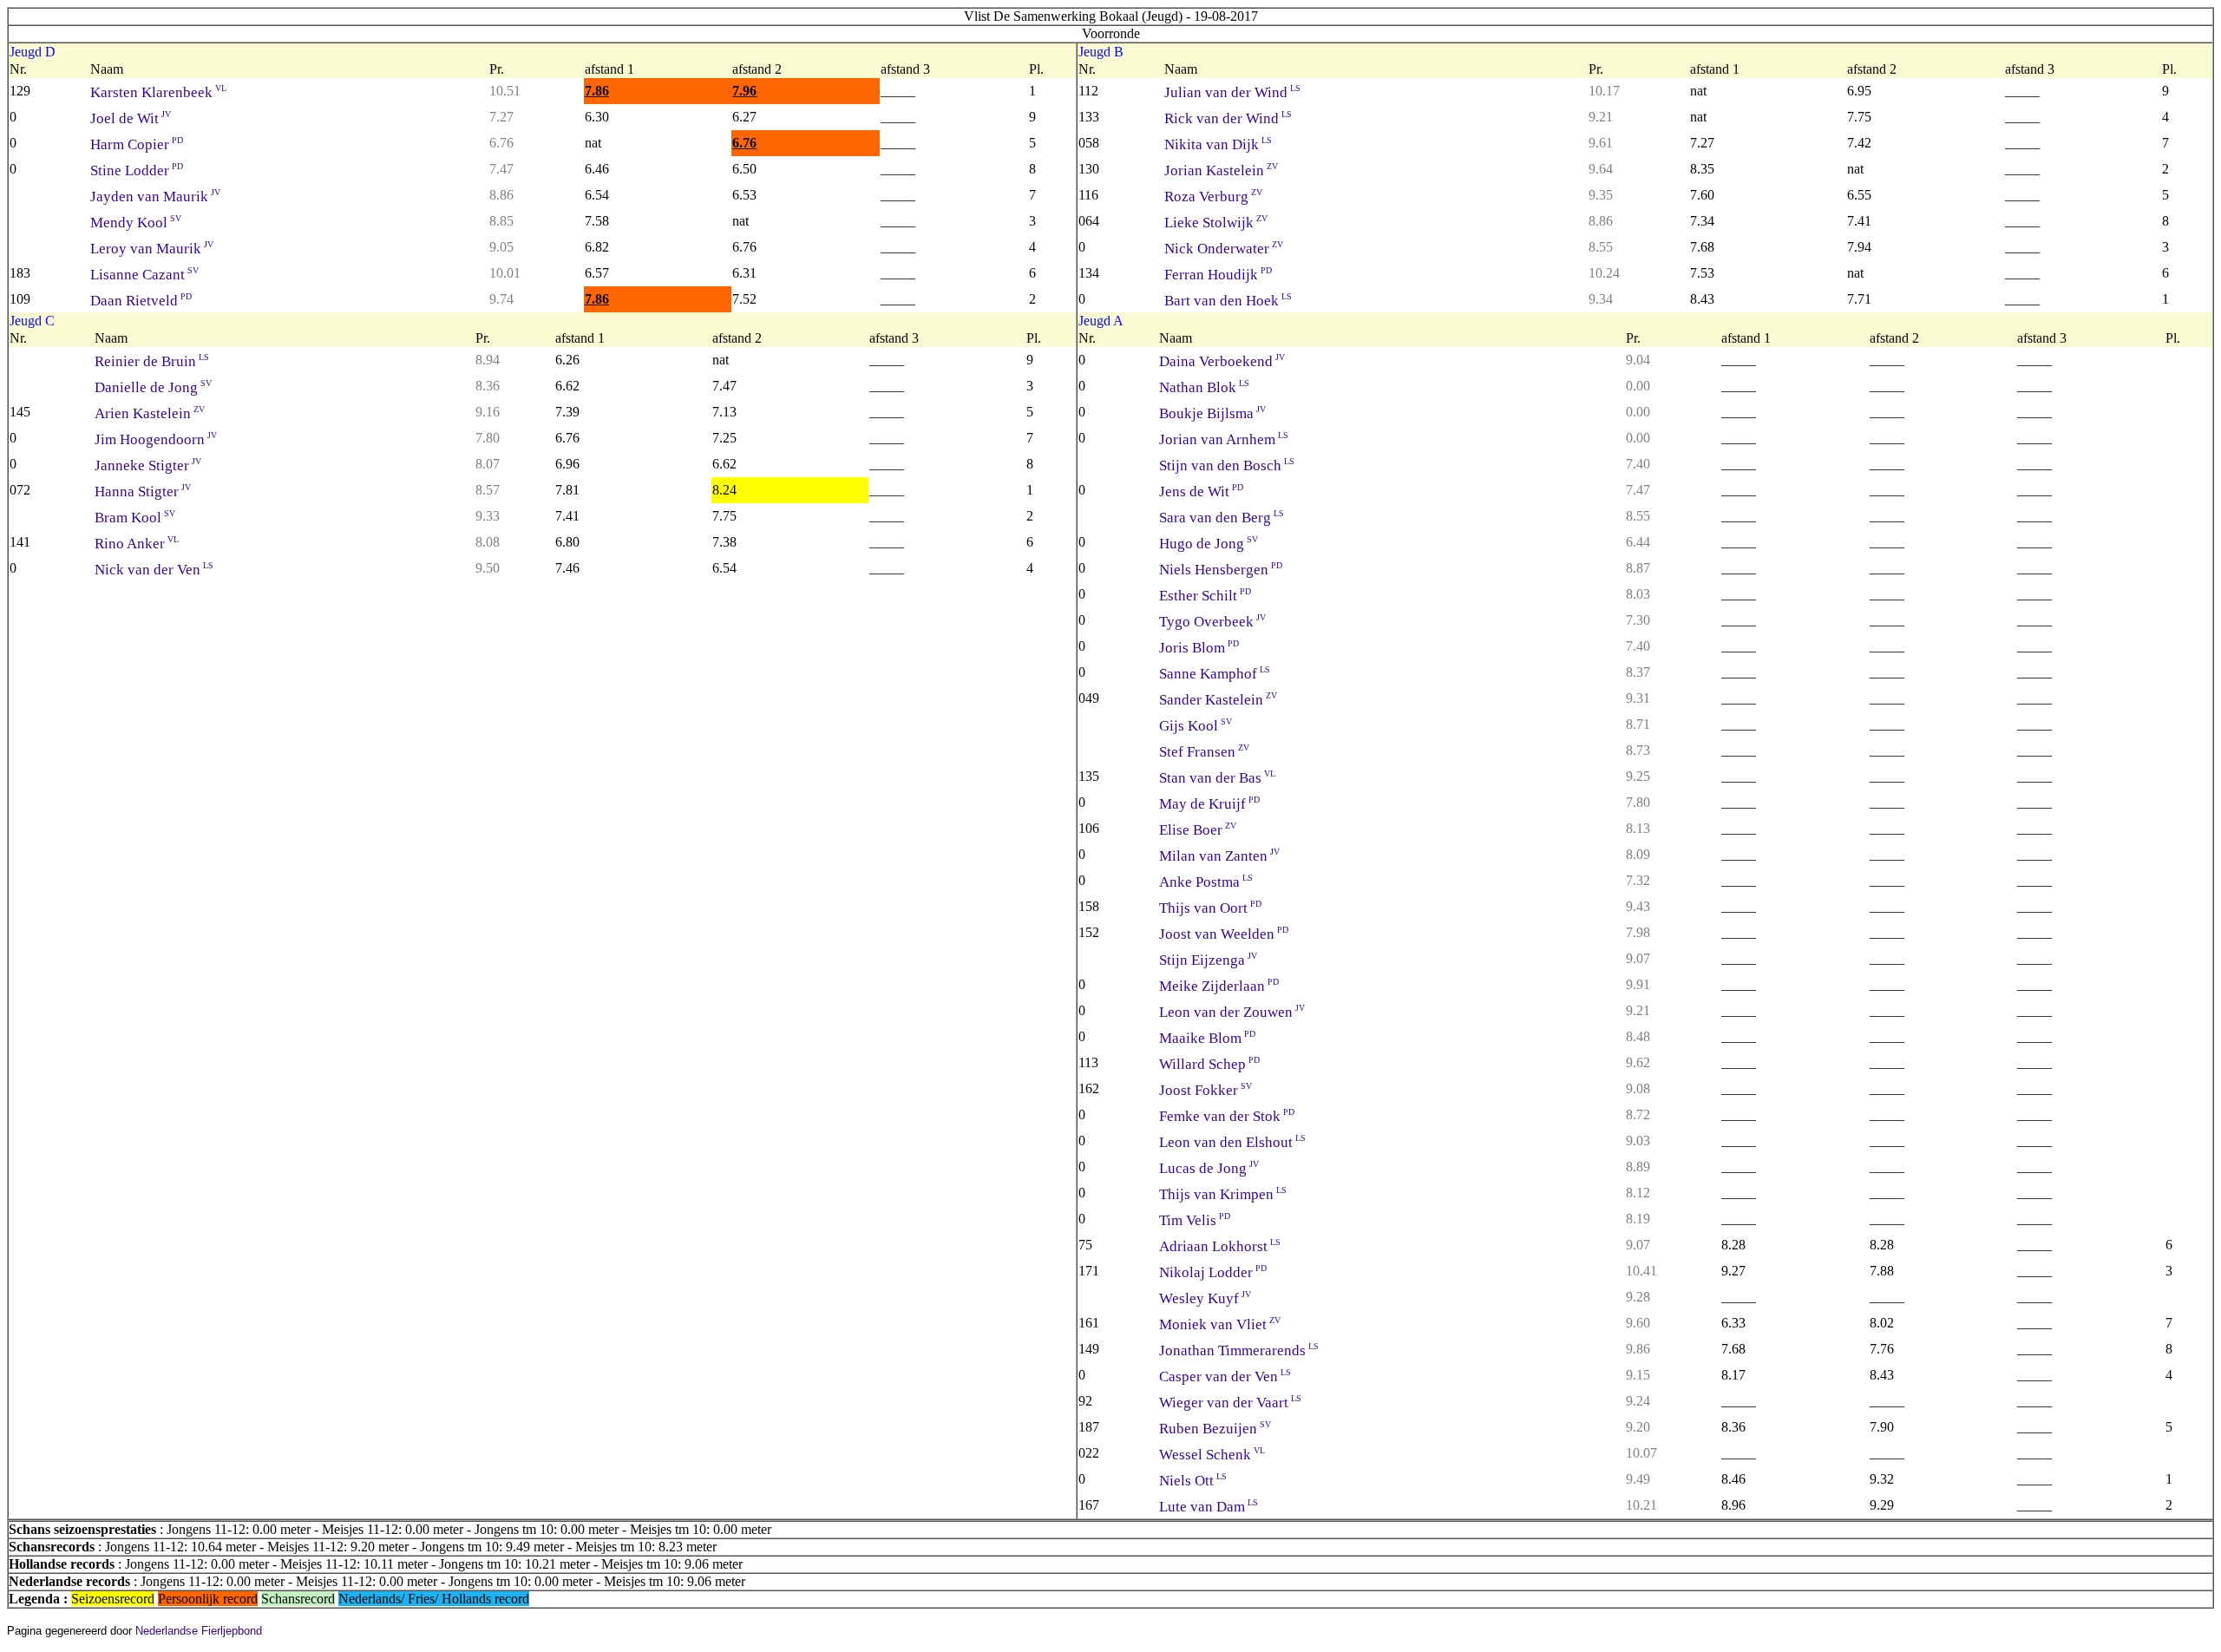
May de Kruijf (1209, 804)
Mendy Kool (136, 223)
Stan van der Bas (1217, 778)
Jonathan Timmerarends (1239, 1350)
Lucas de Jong (1209, 1168)
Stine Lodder (137, 170)
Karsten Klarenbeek (158, 92)
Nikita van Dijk (1218, 144)
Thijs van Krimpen (1223, 1194)
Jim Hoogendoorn (156, 439)
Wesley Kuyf (1205, 1298)
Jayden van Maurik (155, 197)
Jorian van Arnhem (1224, 439)
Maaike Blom (1207, 1038)
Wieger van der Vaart (1230, 1403)
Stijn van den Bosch (1227, 465)
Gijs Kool (1196, 726)
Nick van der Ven (154, 570)
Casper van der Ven (1225, 1377)
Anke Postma (1206, 882)
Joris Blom (1199, 648)
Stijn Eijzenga (1208, 960)
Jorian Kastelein (1221, 170)
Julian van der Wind (1232, 92)
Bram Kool (135, 518)
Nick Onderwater (1224, 249)
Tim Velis (1195, 1220)
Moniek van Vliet (1220, 1324)
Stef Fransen (1204, 752)
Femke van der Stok (1227, 1116)
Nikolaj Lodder (1213, 1272)
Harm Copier (137, 144)
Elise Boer (1198, 830)
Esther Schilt (1205, 596)
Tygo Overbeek (1212, 622)
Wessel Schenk (1212, 1455)
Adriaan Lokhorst (1220, 1246)
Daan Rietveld (141, 301)
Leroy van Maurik (152, 249)
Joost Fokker (1205, 1090)
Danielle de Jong (153, 387)
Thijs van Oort (1210, 908)
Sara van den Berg (1222, 518)
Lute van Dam (1209, 1507)
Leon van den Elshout (1232, 1142)
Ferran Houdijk (1218, 275)
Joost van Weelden (1224, 934)
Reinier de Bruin (152, 361)
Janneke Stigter (148, 465)
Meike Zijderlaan (1219, 986)
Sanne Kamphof (1215, 674)
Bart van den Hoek (1228, 301)
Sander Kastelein (1218, 700)
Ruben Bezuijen (1215, 1429)
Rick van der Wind (1228, 118)
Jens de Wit (1201, 492)
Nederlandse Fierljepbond (199, 1631)
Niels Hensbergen (1221, 570)
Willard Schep (1209, 1064)
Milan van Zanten (1219, 856)
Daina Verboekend (1222, 361)
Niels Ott (1193, 1481)
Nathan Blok (1204, 387)
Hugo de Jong (1209, 544)
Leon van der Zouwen (1232, 1012)
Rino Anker (137, 544)
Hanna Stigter (143, 492)
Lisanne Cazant (144, 275)
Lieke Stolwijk (1216, 223)
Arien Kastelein (150, 413)
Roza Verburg (1213, 197)
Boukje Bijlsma (1212, 413)
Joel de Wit (131, 118)
